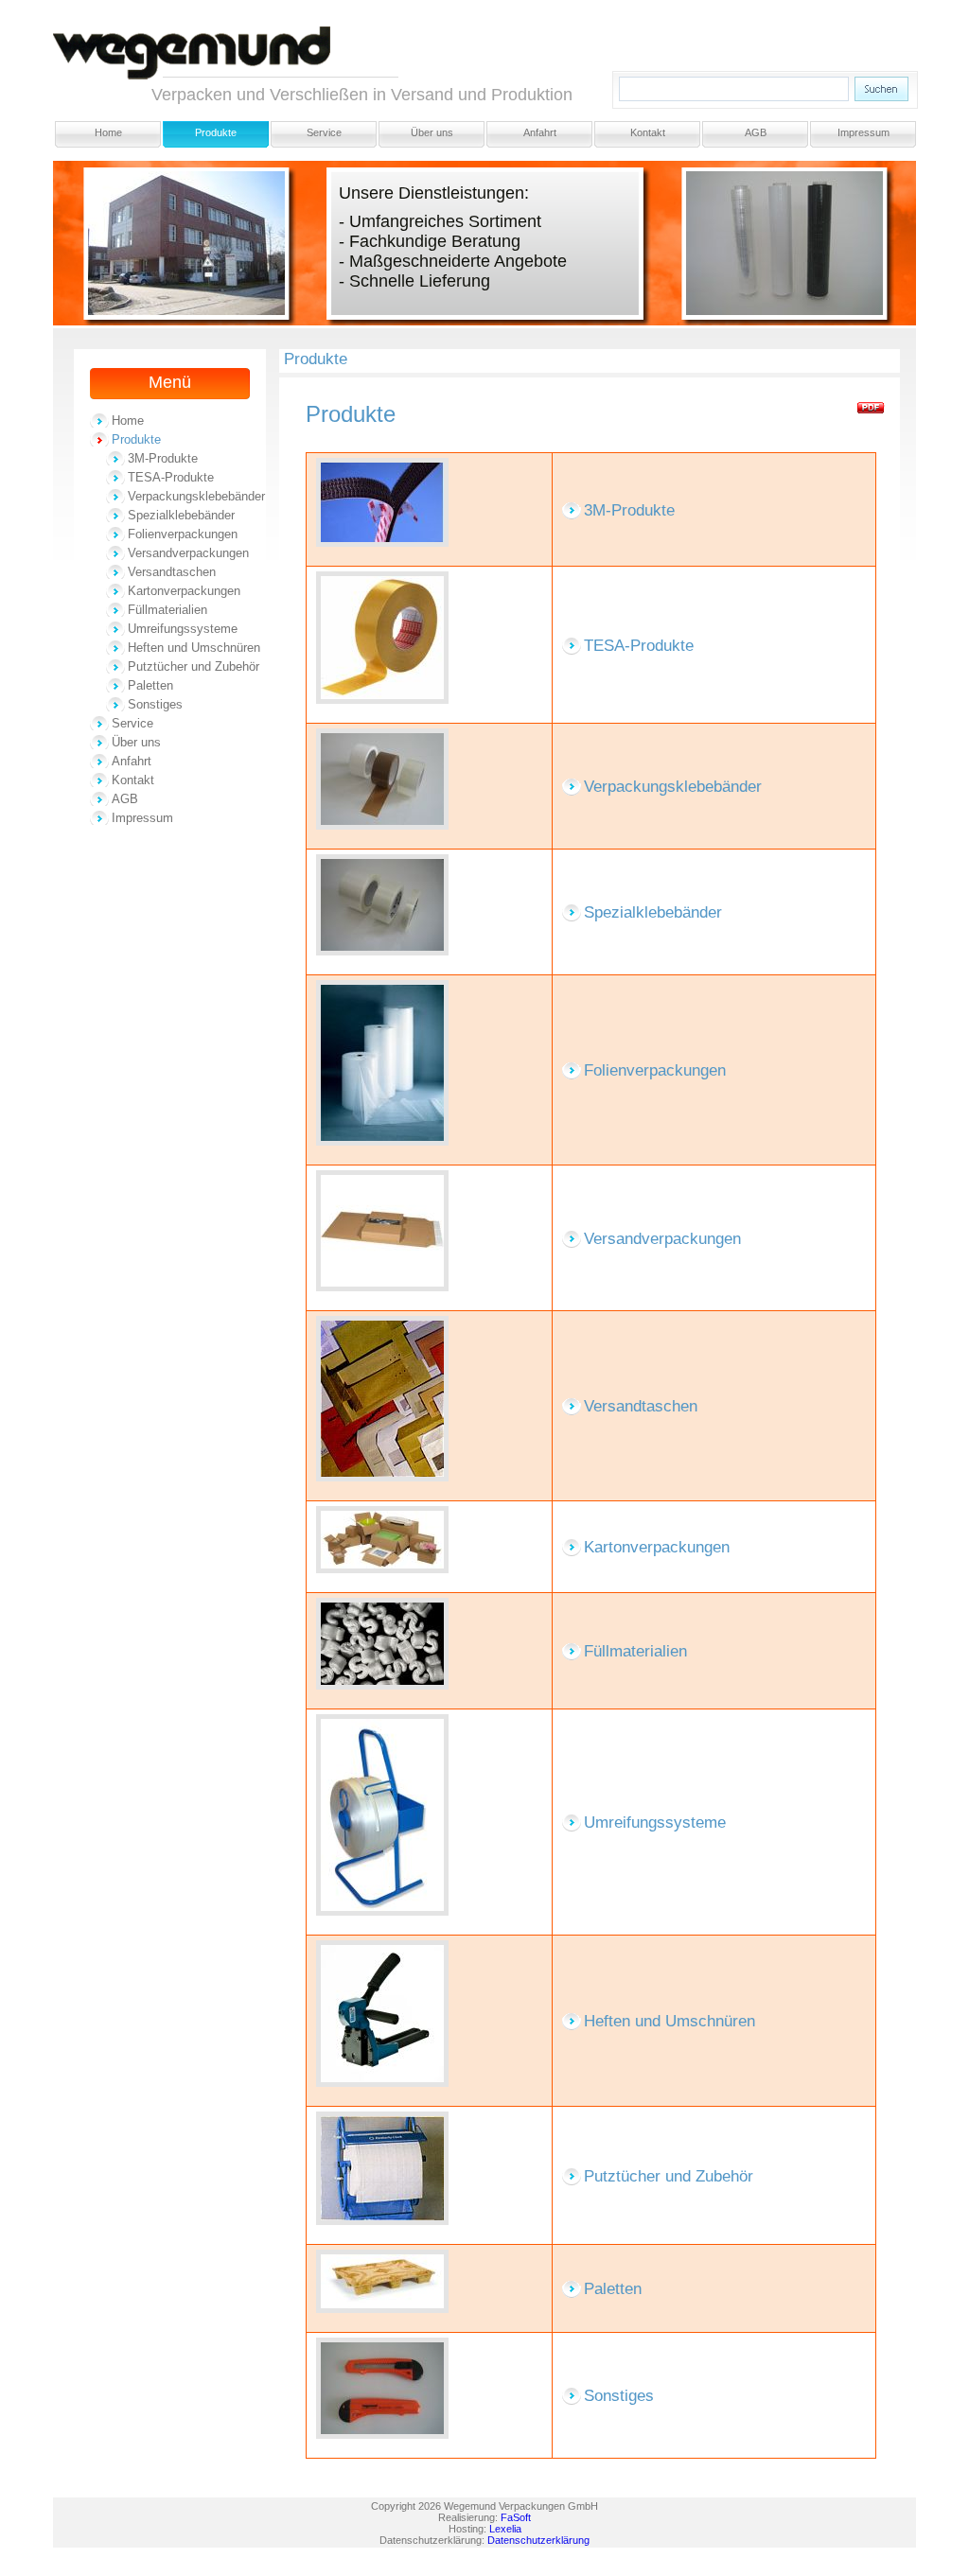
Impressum (863, 132)
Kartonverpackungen (184, 591)
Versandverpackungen (188, 553)
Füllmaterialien (167, 610)
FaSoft (516, 2517)
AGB (756, 132)
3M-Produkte (163, 458)
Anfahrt (540, 132)
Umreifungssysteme (183, 629)
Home (108, 132)
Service (324, 132)
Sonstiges (155, 704)
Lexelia (505, 2529)
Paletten (150, 685)
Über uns (432, 132)
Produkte (216, 132)
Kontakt (648, 132)
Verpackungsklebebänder (196, 496)
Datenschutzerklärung (538, 2540)
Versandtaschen (172, 572)
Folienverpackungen (183, 534)
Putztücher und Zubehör (194, 666)
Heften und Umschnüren (194, 648)
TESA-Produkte (171, 477)
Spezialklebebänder (181, 515)
